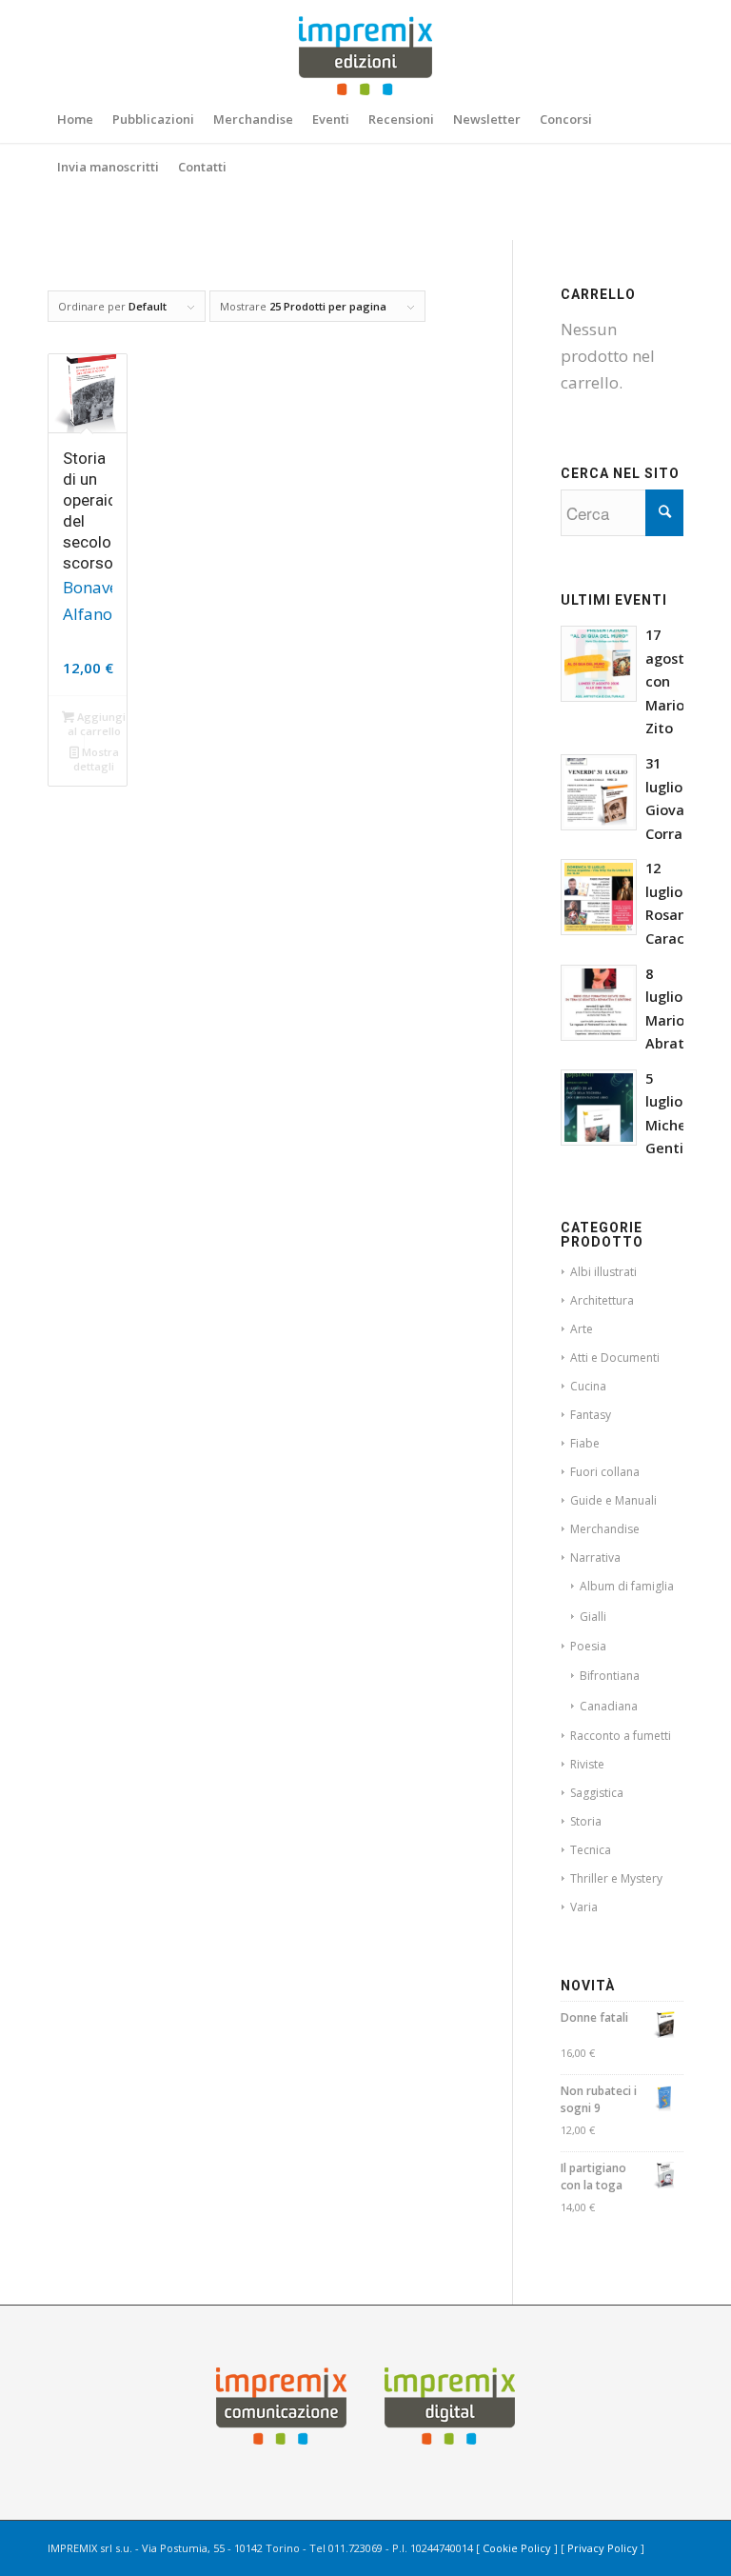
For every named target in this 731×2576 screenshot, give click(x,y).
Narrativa (595, 1558)
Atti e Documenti (615, 1358)
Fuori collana (605, 1472)
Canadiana (609, 1706)
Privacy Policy (603, 2548)
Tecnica (591, 1850)
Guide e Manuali (613, 1500)
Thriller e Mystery (616, 1878)
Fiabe (585, 1443)
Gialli (593, 1617)
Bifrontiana (610, 1676)
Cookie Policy (517, 2548)
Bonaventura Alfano (88, 600)
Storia (586, 1821)
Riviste (587, 1764)
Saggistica (597, 1793)
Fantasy (591, 1415)
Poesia (588, 1646)
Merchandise (605, 1529)
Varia (584, 1907)
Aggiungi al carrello (97, 724)
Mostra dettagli (96, 759)
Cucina (588, 1386)
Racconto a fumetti (621, 1736)
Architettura (602, 1300)
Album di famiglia (627, 1586)
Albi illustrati (603, 1272)
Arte (582, 1329)
